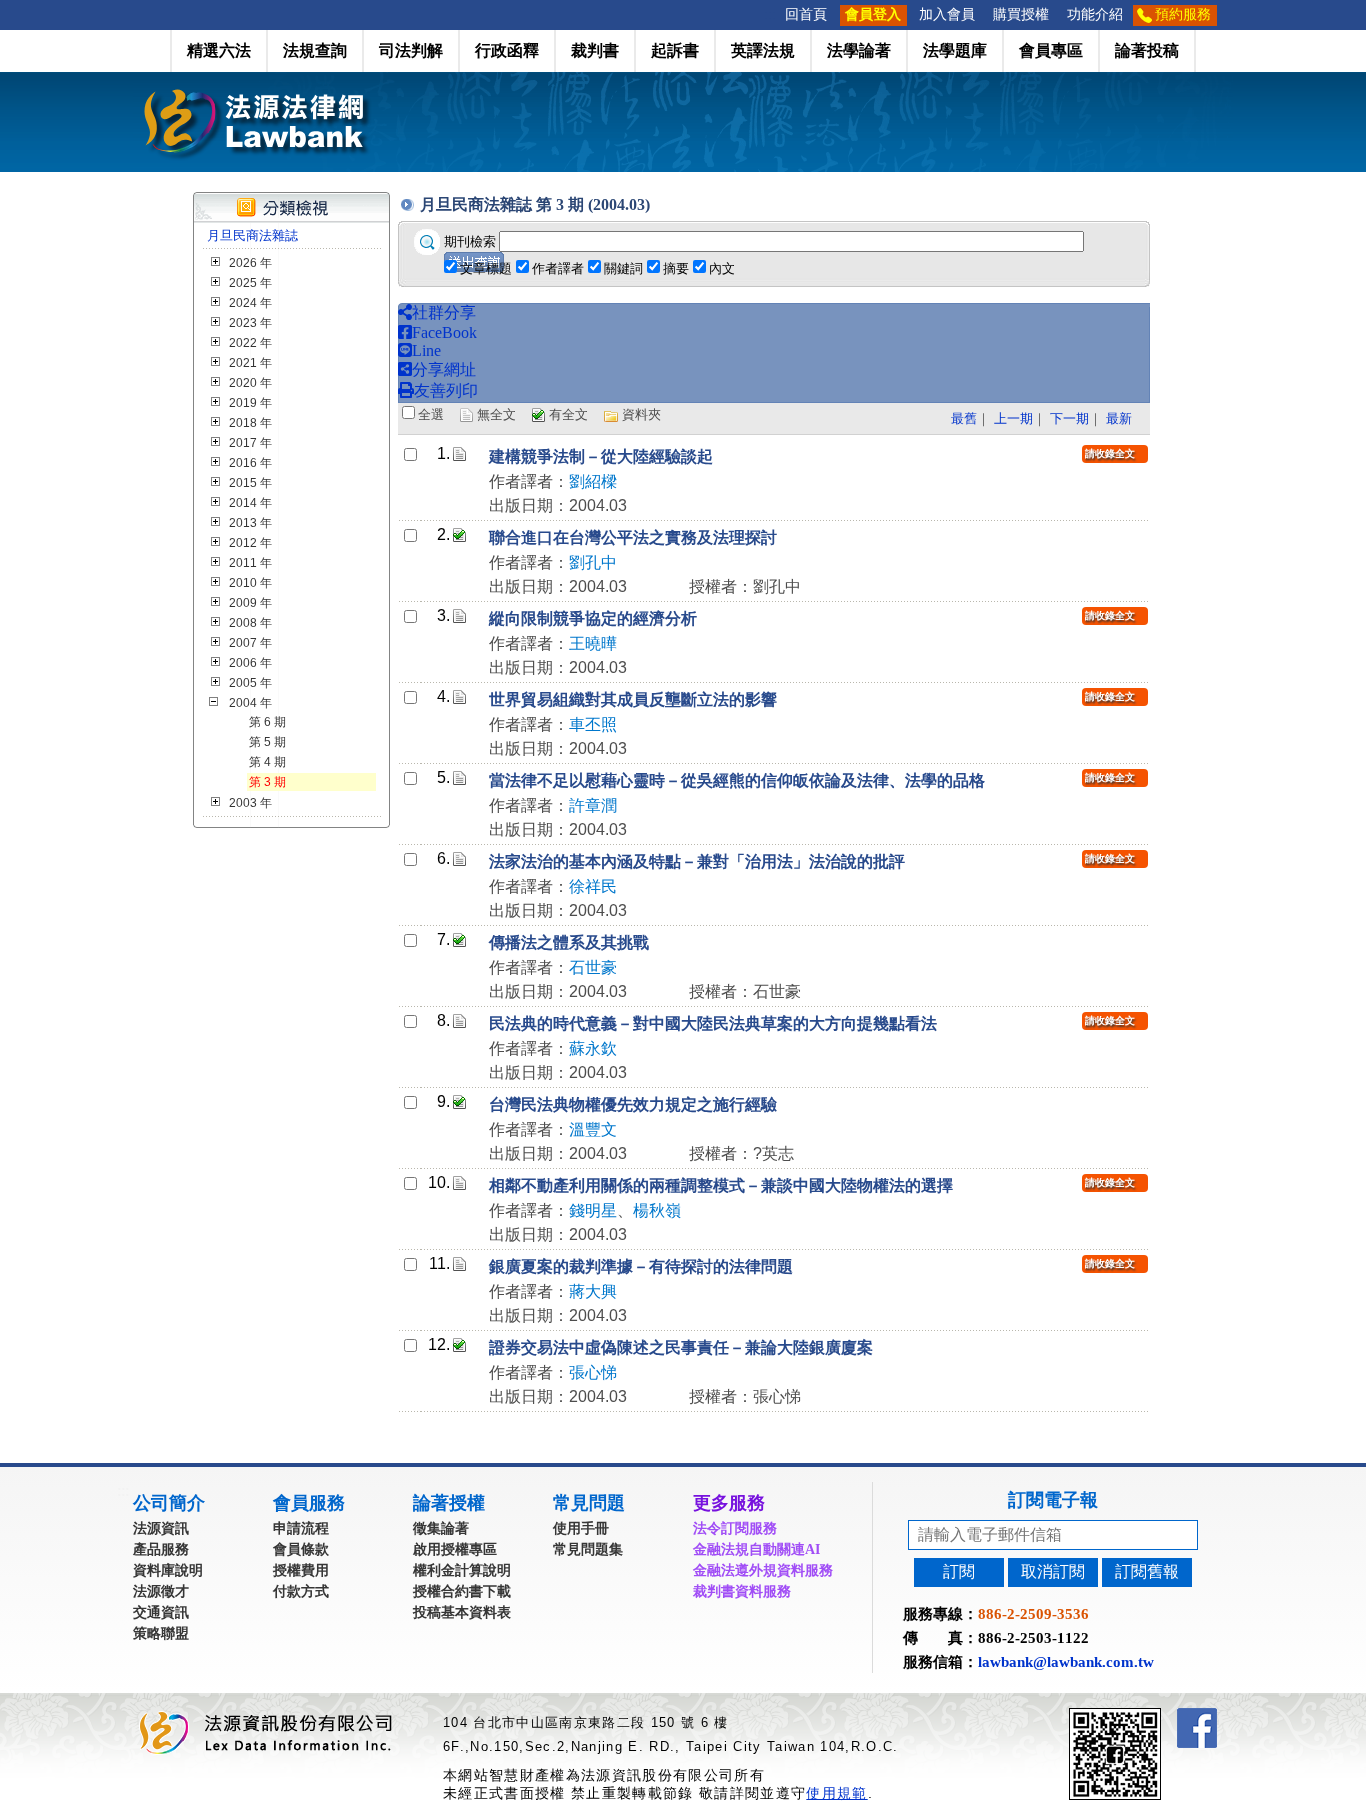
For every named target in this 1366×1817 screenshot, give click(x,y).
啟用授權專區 (455, 1549)
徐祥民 (593, 886)
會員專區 (1051, 50)
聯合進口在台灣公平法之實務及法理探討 (633, 537)
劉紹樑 (593, 481)
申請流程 (301, 1528)
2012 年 (250, 543)
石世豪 (593, 967)
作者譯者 (558, 268)
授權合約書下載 (462, 1591)
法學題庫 (955, 50)
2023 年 (250, 323)
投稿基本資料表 (462, 1612)
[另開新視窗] (1151, 1716)
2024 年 (250, 303)
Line (426, 350)
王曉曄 (593, 643)
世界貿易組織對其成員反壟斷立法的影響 (633, 699)
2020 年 (250, 383)
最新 (1119, 418)
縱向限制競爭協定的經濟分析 (593, 618)
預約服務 (1183, 14)
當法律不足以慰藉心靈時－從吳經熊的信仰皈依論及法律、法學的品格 (737, 780)
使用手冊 (581, 1528)
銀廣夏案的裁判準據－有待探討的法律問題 (641, 1266)
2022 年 (250, 343)
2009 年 (250, 603)
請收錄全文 (1110, 453)
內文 (722, 268)
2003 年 (250, 803)
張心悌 (593, 1372)
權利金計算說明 (462, 1570)
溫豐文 (593, 1129)
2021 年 (250, 363)
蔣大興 (593, 1291)
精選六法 (219, 50)
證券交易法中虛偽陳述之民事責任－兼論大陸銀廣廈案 (681, 1347)
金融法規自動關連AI (756, 1549)
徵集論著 (441, 1528)
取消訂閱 (1053, 1571)
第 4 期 (267, 762)
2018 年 (250, 423)
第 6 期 (267, 722)
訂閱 (959, 1571)
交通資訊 (161, 1612)
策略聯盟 (161, 1633)
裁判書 (595, 50)
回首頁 (806, 14)
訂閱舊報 (1147, 1571)
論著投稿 (1147, 50)
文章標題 (486, 268)
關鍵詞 (623, 268)
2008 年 (250, 623)
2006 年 (250, 663)
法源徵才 (161, 1591)
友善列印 (446, 390)
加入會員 (947, 14)
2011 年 (250, 563)
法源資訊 (161, 1528)
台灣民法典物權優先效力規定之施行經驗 (633, 1104)
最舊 (964, 418)
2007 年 (250, 643)
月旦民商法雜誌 (252, 235)
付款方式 (301, 1591)
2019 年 (250, 403)
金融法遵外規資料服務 (763, 1570)
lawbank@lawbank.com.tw (1066, 1662)
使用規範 (836, 1793)
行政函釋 (507, 50)
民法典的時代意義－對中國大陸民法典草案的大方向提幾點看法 (713, 1023)
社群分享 (444, 312)
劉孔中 (593, 562)
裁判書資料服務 (742, 1591)
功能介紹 (1095, 14)
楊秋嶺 (657, 1210)
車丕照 (593, 724)
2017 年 (250, 443)
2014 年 (250, 503)
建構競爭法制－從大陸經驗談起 (601, 456)
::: (770, 14)
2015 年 (250, 483)
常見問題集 (588, 1549)
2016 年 (250, 463)
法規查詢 (315, 50)
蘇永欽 (593, 1048)
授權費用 (301, 1570)
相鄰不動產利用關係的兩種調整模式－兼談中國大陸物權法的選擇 (721, 1185)
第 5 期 (267, 742)
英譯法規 (763, 50)
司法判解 (411, 50)
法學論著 (859, 50)
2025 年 (250, 283)
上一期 (1013, 418)
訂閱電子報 (1053, 1500)
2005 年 (250, 683)
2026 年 (250, 263)
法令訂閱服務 (735, 1528)
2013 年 (250, 523)
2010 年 (250, 583)
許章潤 (593, 805)
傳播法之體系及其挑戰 (569, 942)
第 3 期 (267, 782)
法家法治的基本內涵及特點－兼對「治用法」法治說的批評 (697, 861)
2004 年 (250, 703)
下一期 (1069, 418)
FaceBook (444, 332)
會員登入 (873, 14)
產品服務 (161, 1549)
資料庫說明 (168, 1570)
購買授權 (1021, 14)
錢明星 (593, 1210)
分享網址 (444, 369)
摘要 (676, 268)
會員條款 (301, 1549)
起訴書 (675, 50)
